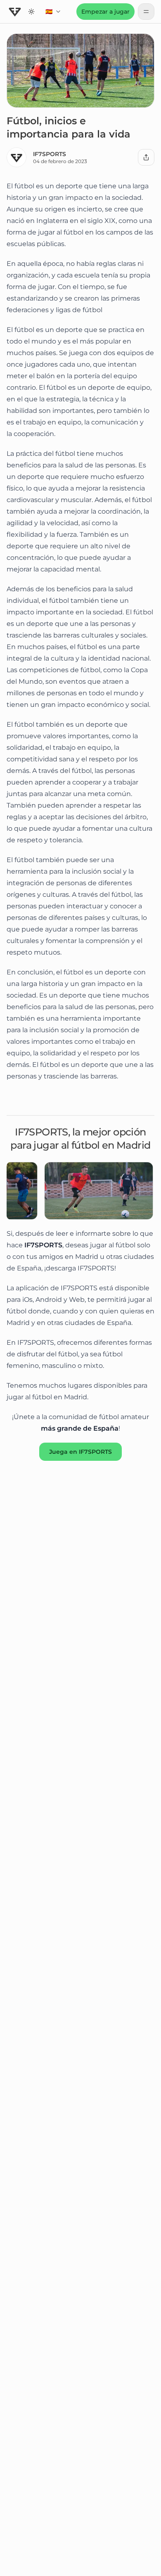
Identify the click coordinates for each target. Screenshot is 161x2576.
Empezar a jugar (105, 12)
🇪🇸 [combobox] (56, 14)
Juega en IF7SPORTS (80, 1452)
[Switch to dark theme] (31, 12)
